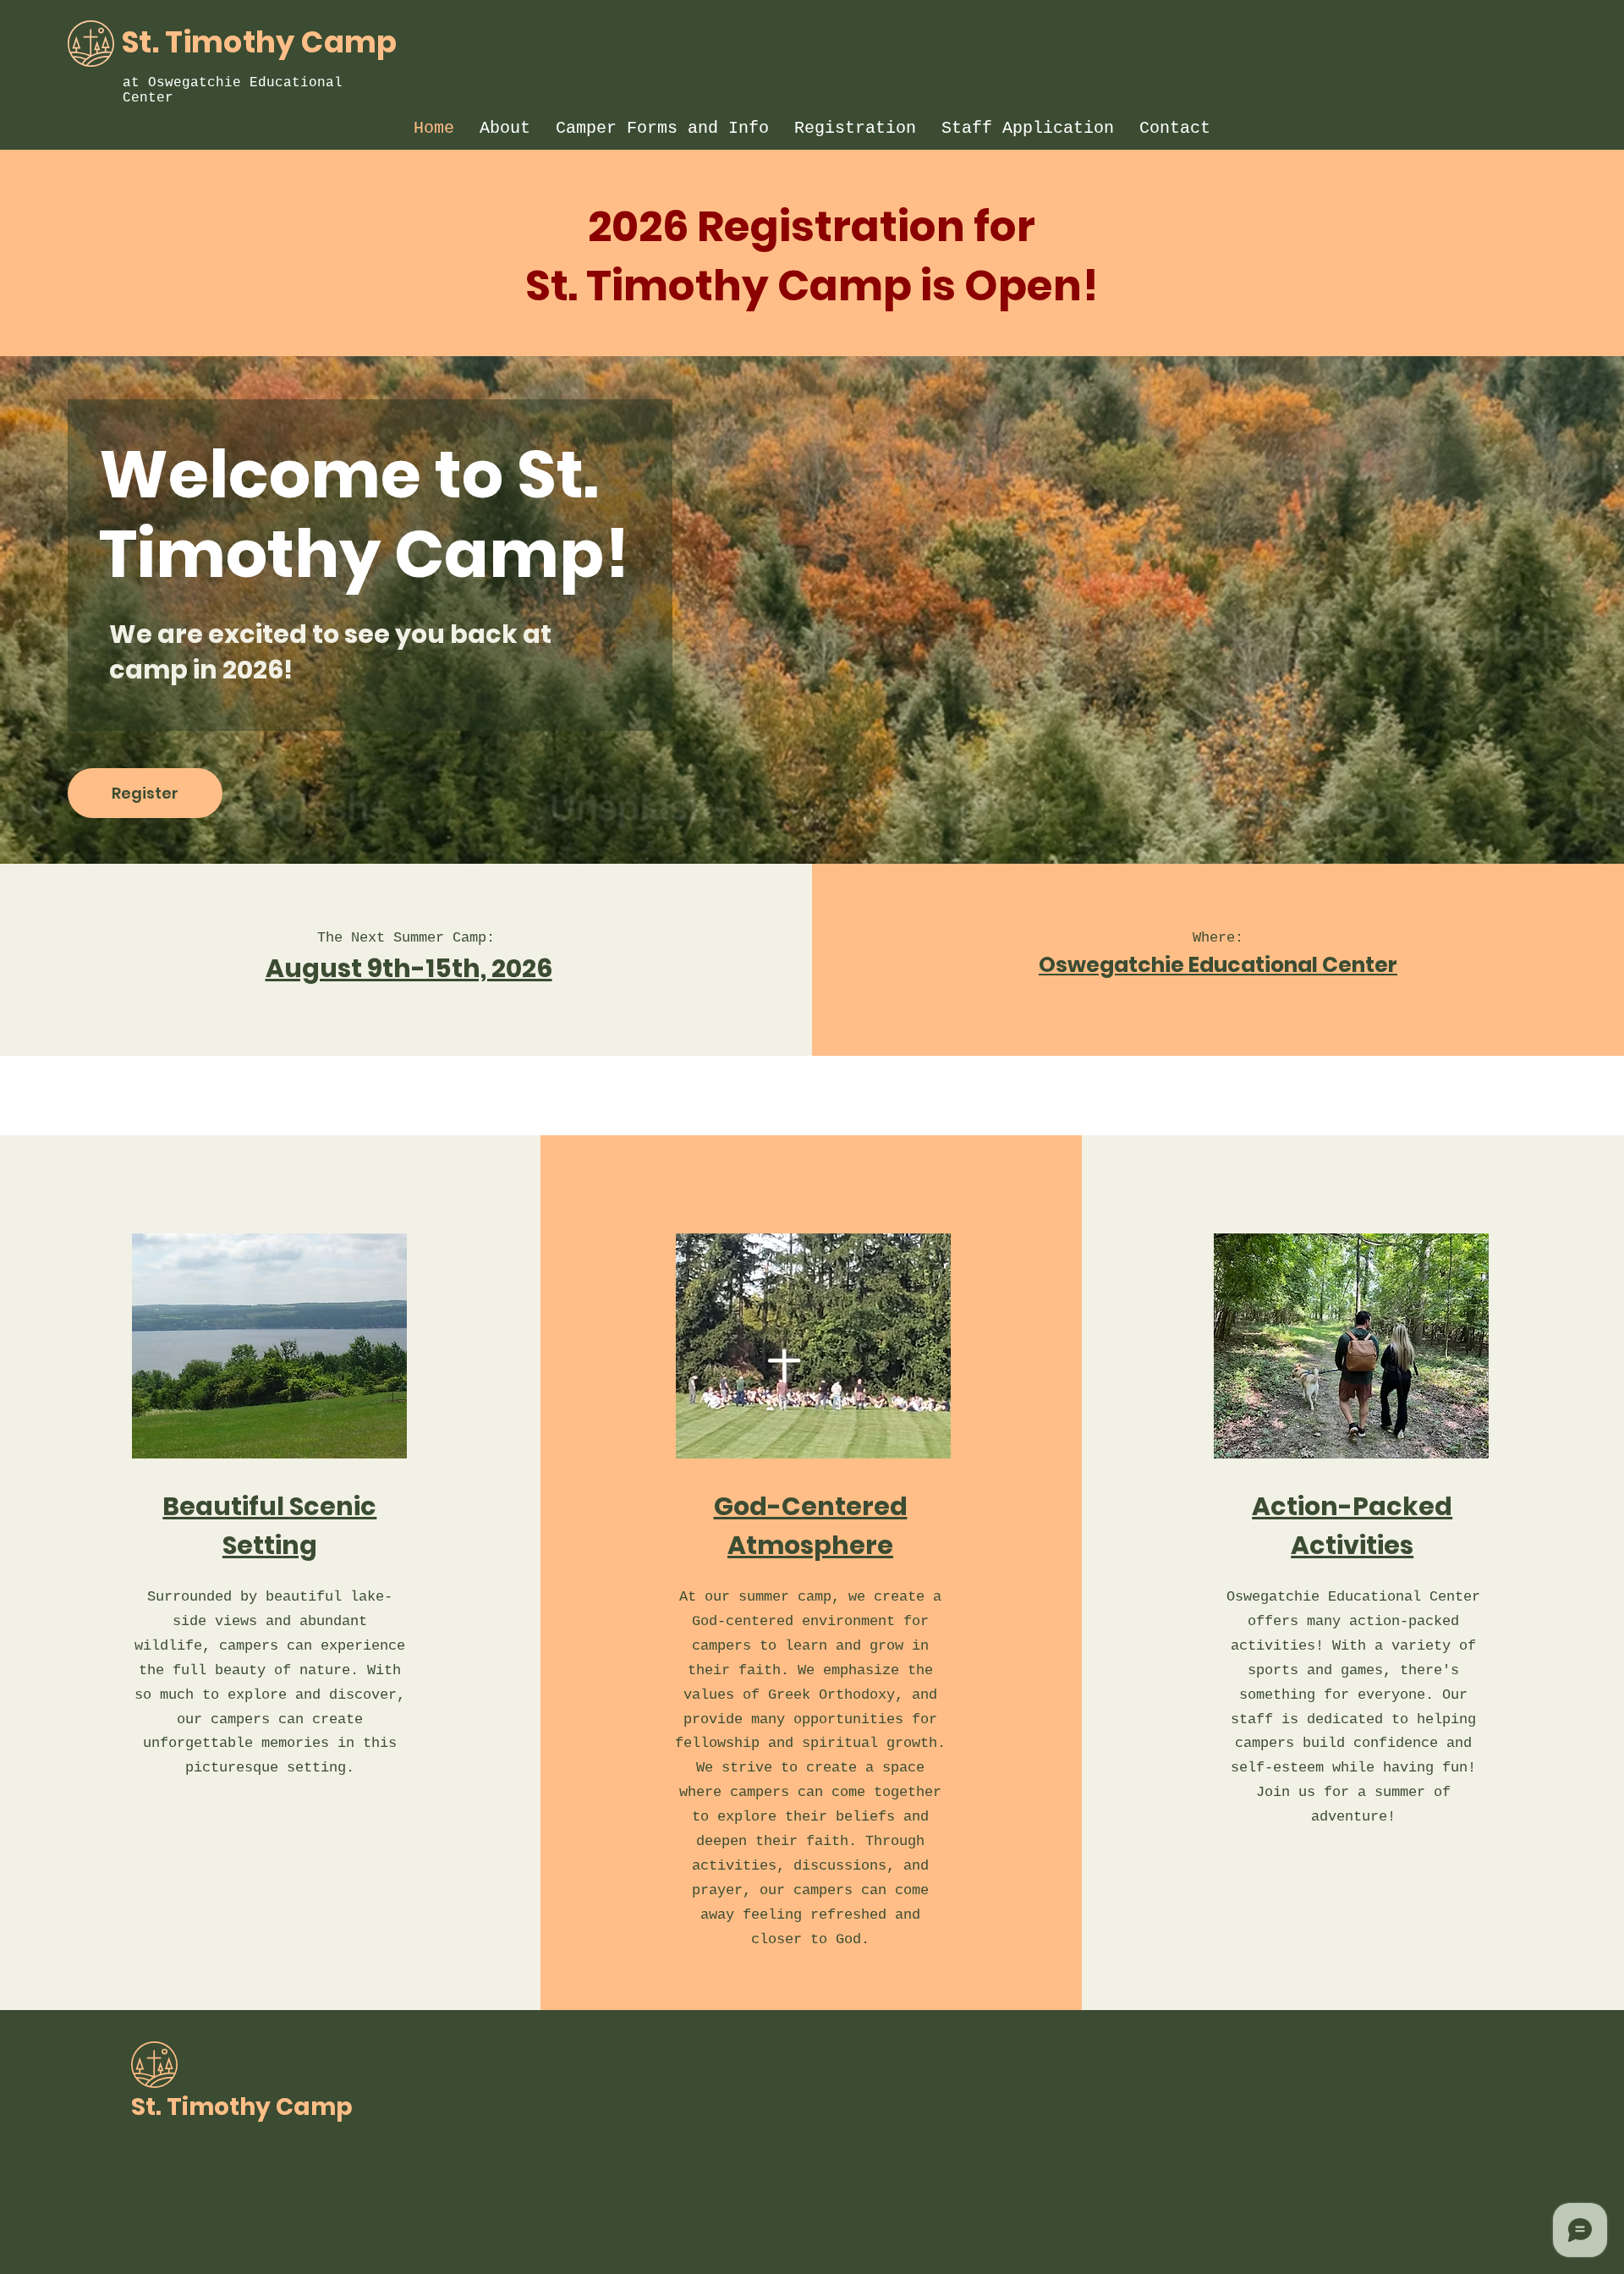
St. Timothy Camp (260, 42)
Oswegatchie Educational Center (1218, 965)
